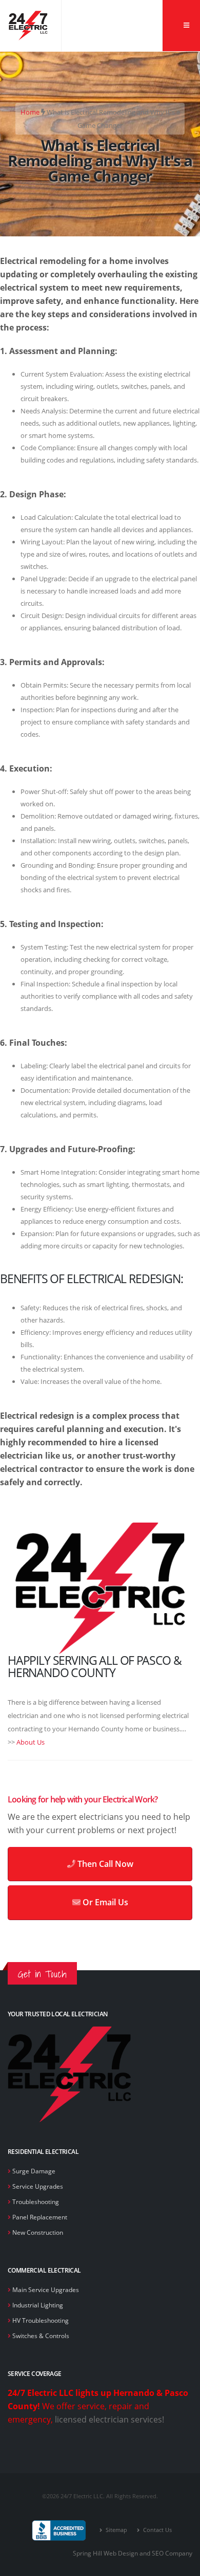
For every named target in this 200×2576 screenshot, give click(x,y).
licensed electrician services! (109, 2419)
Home (30, 112)
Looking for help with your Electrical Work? (83, 1799)
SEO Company (172, 2553)
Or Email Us (104, 1902)
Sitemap (116, 2530)
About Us (31, 1742)
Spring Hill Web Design (105, 2553)
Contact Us (157, 2530)
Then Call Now (104, 1864)
